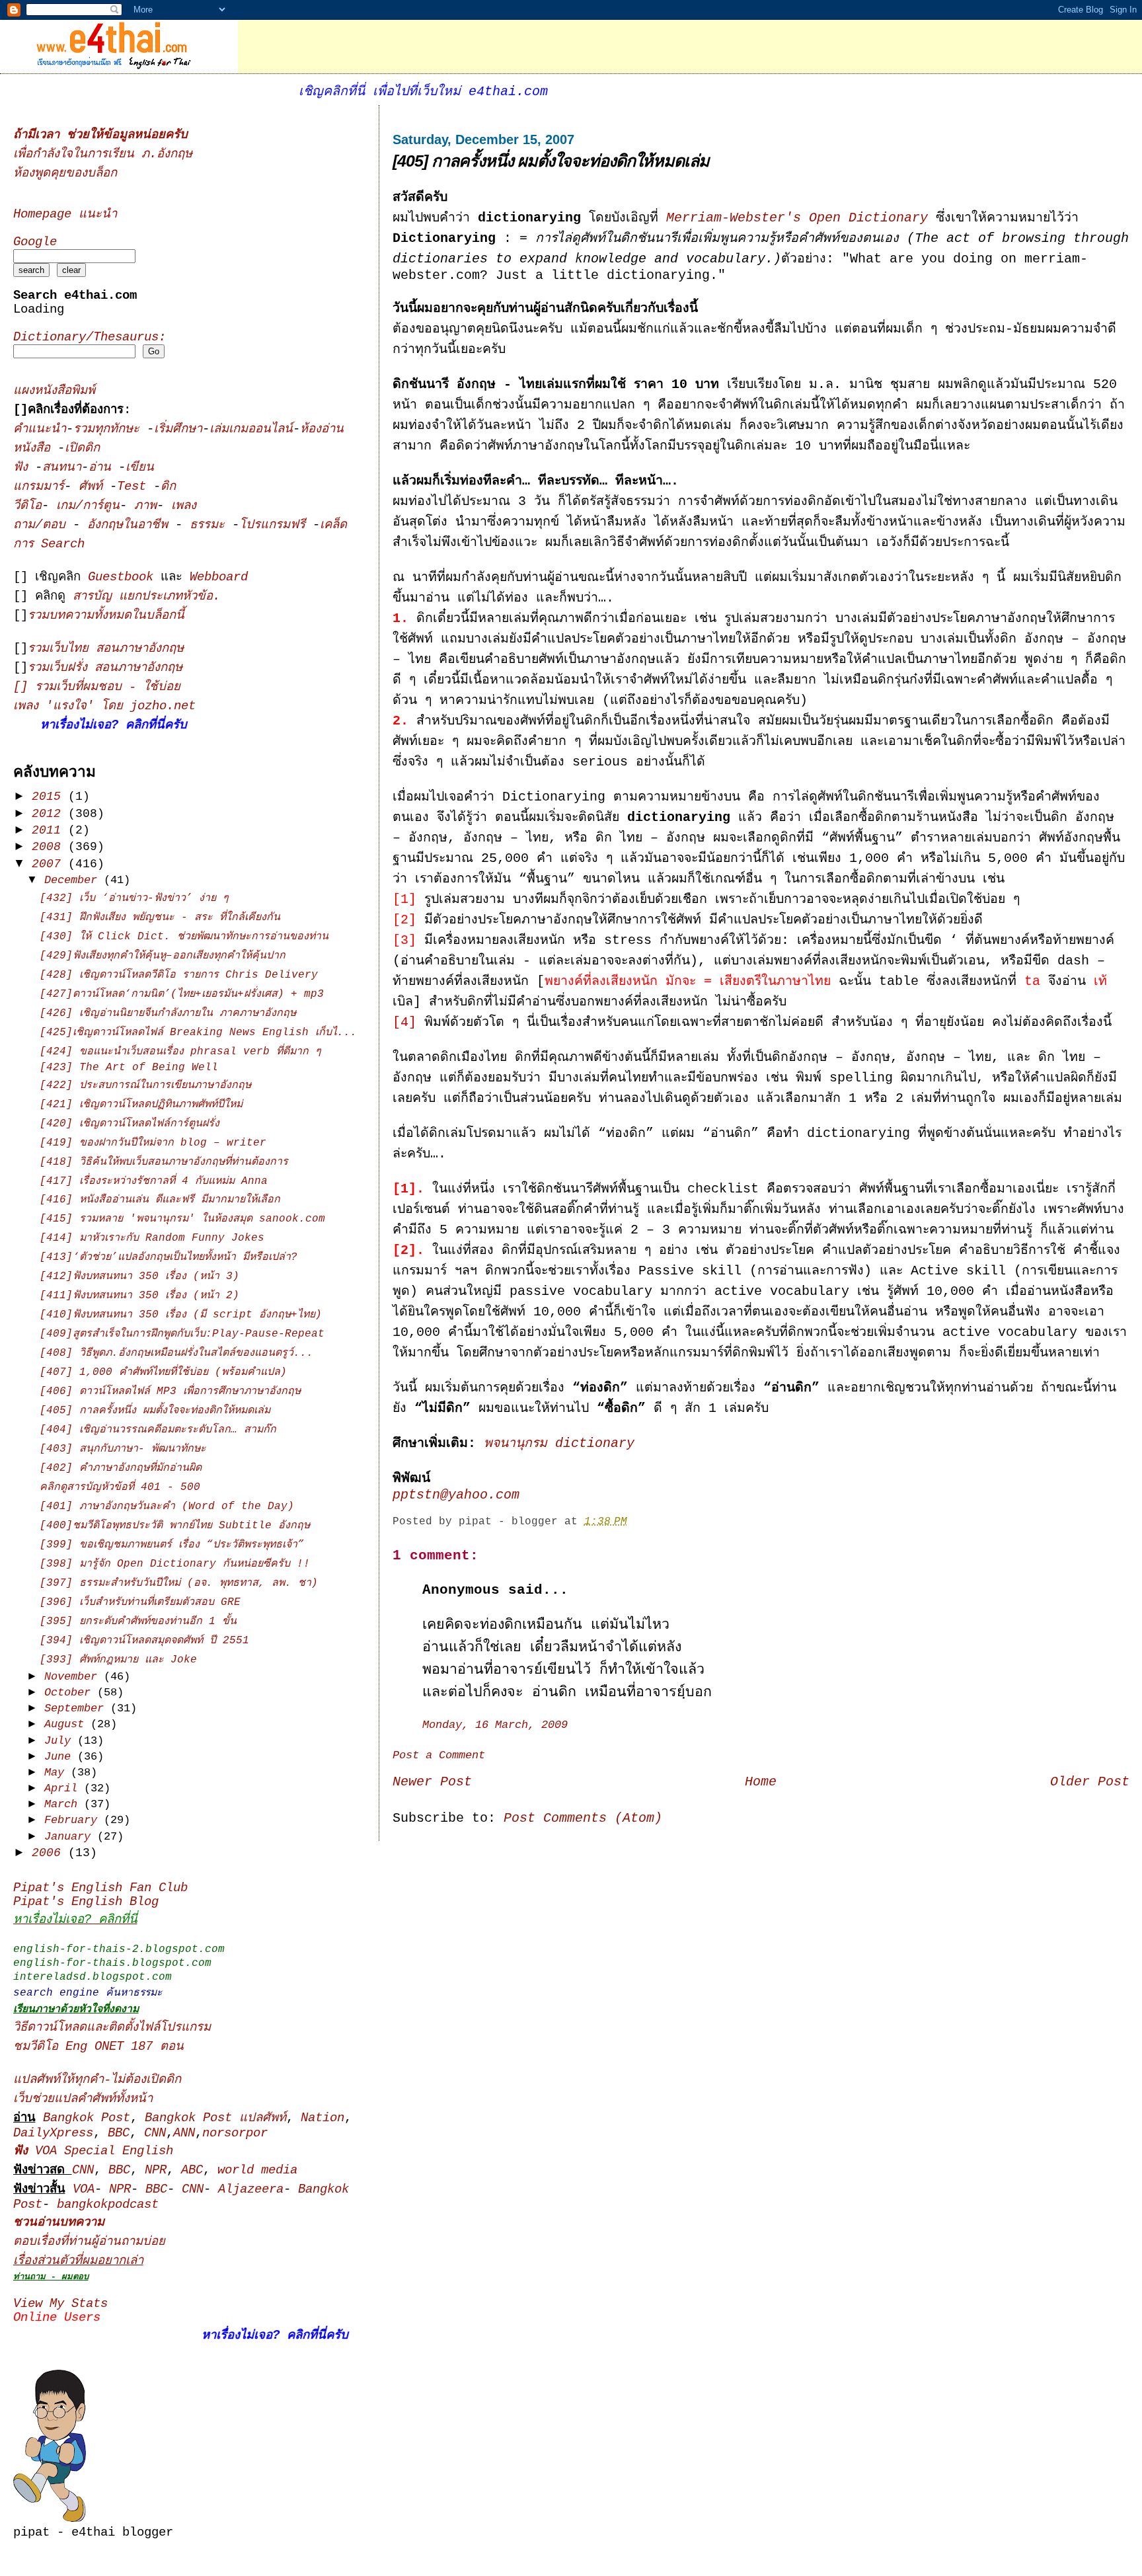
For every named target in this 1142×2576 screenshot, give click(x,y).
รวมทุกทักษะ (106, 429)
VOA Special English (93, 2151)
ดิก (168, 487)
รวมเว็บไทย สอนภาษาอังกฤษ (106, 649)
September (77, 1708)
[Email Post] (637, 1522)
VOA (84, 2190)
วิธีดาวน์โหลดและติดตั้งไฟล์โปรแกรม (112, 2028)
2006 (50, 1853)
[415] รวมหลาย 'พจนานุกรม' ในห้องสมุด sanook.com (182, 1219)
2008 (50, 847)
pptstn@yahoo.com (456, 1495)
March (64, 1804)
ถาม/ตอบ (43, 525)
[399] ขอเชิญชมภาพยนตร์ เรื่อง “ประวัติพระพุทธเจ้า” (172, 1545)
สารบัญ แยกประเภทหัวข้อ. (146, 597)
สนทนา (62, 468)
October (71, 1693)
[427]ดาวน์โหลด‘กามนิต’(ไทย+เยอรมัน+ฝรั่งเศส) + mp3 (182, 994)
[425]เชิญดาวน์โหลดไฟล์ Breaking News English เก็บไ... (198, 1033)
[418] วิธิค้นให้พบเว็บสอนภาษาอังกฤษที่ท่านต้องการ (164, 1162)
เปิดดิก (82, 449)
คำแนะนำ (40, 429)
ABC (192, 2170)
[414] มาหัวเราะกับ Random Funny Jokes (152, 1238)
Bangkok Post (87, 2118)
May (57, 1773)
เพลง (184, 506)
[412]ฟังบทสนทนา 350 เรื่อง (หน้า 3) (139, 1276)
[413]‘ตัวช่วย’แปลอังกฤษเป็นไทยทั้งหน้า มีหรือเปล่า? (169, 1257)
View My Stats (60, 2304)
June (61, 1757)
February (74, 1820)
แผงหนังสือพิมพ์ (54, 391)
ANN (184, 2133)
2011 (50, 830)
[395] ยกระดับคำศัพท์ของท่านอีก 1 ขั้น (138, 1621)
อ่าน (103, 468)
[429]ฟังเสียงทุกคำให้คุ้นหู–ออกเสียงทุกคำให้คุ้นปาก (163, 956)
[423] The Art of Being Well (129, 1068)
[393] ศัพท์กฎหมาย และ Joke (118, 1660)
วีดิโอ (27, 506)
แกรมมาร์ (39, 487)
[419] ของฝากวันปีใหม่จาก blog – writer (153, 1143)
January (71, 1837)
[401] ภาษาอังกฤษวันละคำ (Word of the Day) (167, 1506)
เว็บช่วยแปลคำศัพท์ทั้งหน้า (83, 2099)
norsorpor (235, 2133)
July (61, 1741)
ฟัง (24, 468)
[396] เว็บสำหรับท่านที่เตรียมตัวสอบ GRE (140, 1602)
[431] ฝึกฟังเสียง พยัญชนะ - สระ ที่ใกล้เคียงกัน (160, 917)
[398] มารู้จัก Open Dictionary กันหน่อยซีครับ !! (175, 1564)
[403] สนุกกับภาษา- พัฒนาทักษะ (123, 1449)
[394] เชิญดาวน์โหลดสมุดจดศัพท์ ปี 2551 (144, 1641)
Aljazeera (251, 2190)
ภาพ (145, 506)
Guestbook (121, 577)
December (74, 880)
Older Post (1090, 1782)
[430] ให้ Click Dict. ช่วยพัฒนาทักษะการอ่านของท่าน (184, 937)
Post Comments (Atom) (583, 1818)
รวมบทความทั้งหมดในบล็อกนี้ (106, 616)
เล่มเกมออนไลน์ (251, 429)
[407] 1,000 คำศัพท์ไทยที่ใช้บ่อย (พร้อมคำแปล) (163, 1372)
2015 (50, 797)
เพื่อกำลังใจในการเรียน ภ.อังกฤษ (103, 154)
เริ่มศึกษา (178, 429)
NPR (156, 2170)
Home (761, 1782)
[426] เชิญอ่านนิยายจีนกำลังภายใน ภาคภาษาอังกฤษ (168, 1013)
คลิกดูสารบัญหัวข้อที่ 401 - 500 (120, 1487)
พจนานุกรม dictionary (559, 1444)
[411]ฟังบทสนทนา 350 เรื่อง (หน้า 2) (139, 1296)
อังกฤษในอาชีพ (131, 525)
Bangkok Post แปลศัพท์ (215, 2118)
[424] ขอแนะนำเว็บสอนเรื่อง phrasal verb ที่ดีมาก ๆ (180, 1052)
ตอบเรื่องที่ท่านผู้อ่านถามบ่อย (89, 2242)
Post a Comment (439, 1755)
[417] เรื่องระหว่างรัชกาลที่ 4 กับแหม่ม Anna (154, 1181)
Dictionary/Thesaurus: (90, 337)
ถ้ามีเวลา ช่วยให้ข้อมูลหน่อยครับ (100, 135)
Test (135, 487)
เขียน (140, 468)
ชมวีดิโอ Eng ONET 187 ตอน (98, 2047)
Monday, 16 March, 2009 (495, 1725)
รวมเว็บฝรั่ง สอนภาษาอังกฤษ (105, 668)
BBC (119, 2133)
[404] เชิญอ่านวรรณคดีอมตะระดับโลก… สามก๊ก (158, 1430)
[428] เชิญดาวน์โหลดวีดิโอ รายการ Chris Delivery (179, 975)
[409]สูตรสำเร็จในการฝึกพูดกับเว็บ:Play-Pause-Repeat (182, 1334)
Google (35, 242)
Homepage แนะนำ (65, 215)
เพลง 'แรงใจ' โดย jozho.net (104, 706)
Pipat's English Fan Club (100, 1888)
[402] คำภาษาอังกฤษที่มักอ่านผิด (121, 1468)
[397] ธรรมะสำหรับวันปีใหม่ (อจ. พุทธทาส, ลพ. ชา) (179, 1583)
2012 (50, 814)
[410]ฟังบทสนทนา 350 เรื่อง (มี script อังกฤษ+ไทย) (181, 1315)
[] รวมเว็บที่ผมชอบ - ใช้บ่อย (97, 687)
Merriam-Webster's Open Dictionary (797, 218)
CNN (155, 2133)
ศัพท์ (94, 487)
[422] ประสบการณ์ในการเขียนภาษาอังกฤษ (145, 1085)
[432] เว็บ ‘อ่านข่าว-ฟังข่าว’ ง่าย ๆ (134, 898)
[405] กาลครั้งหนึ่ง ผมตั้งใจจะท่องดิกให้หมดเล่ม (551, 161)
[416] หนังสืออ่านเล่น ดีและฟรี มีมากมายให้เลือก (160, 1200)
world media (257, 2170)
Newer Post (432, 1782)
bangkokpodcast (108, 2205)
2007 (50, 864)
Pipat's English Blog (86, 1902)
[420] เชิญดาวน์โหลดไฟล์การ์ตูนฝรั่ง (130, 1124)
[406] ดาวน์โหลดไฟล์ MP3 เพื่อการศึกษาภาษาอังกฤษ (170, 1391)
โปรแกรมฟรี (276, 525)
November (74, 1677)
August (67, 1724)
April (64, 1788)
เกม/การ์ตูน (88, 506)
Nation (323, 2118)
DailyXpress (53, 2133)
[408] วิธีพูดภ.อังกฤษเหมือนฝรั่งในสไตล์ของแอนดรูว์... (176, 1353)
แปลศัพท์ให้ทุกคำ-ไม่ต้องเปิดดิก (97, 2080)
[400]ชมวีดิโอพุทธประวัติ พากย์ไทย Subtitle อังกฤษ (175, 1526)
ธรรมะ (211, 525)
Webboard (219, 577)
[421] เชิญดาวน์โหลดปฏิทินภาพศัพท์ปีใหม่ (141, 1105)
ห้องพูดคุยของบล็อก (65, 174)
